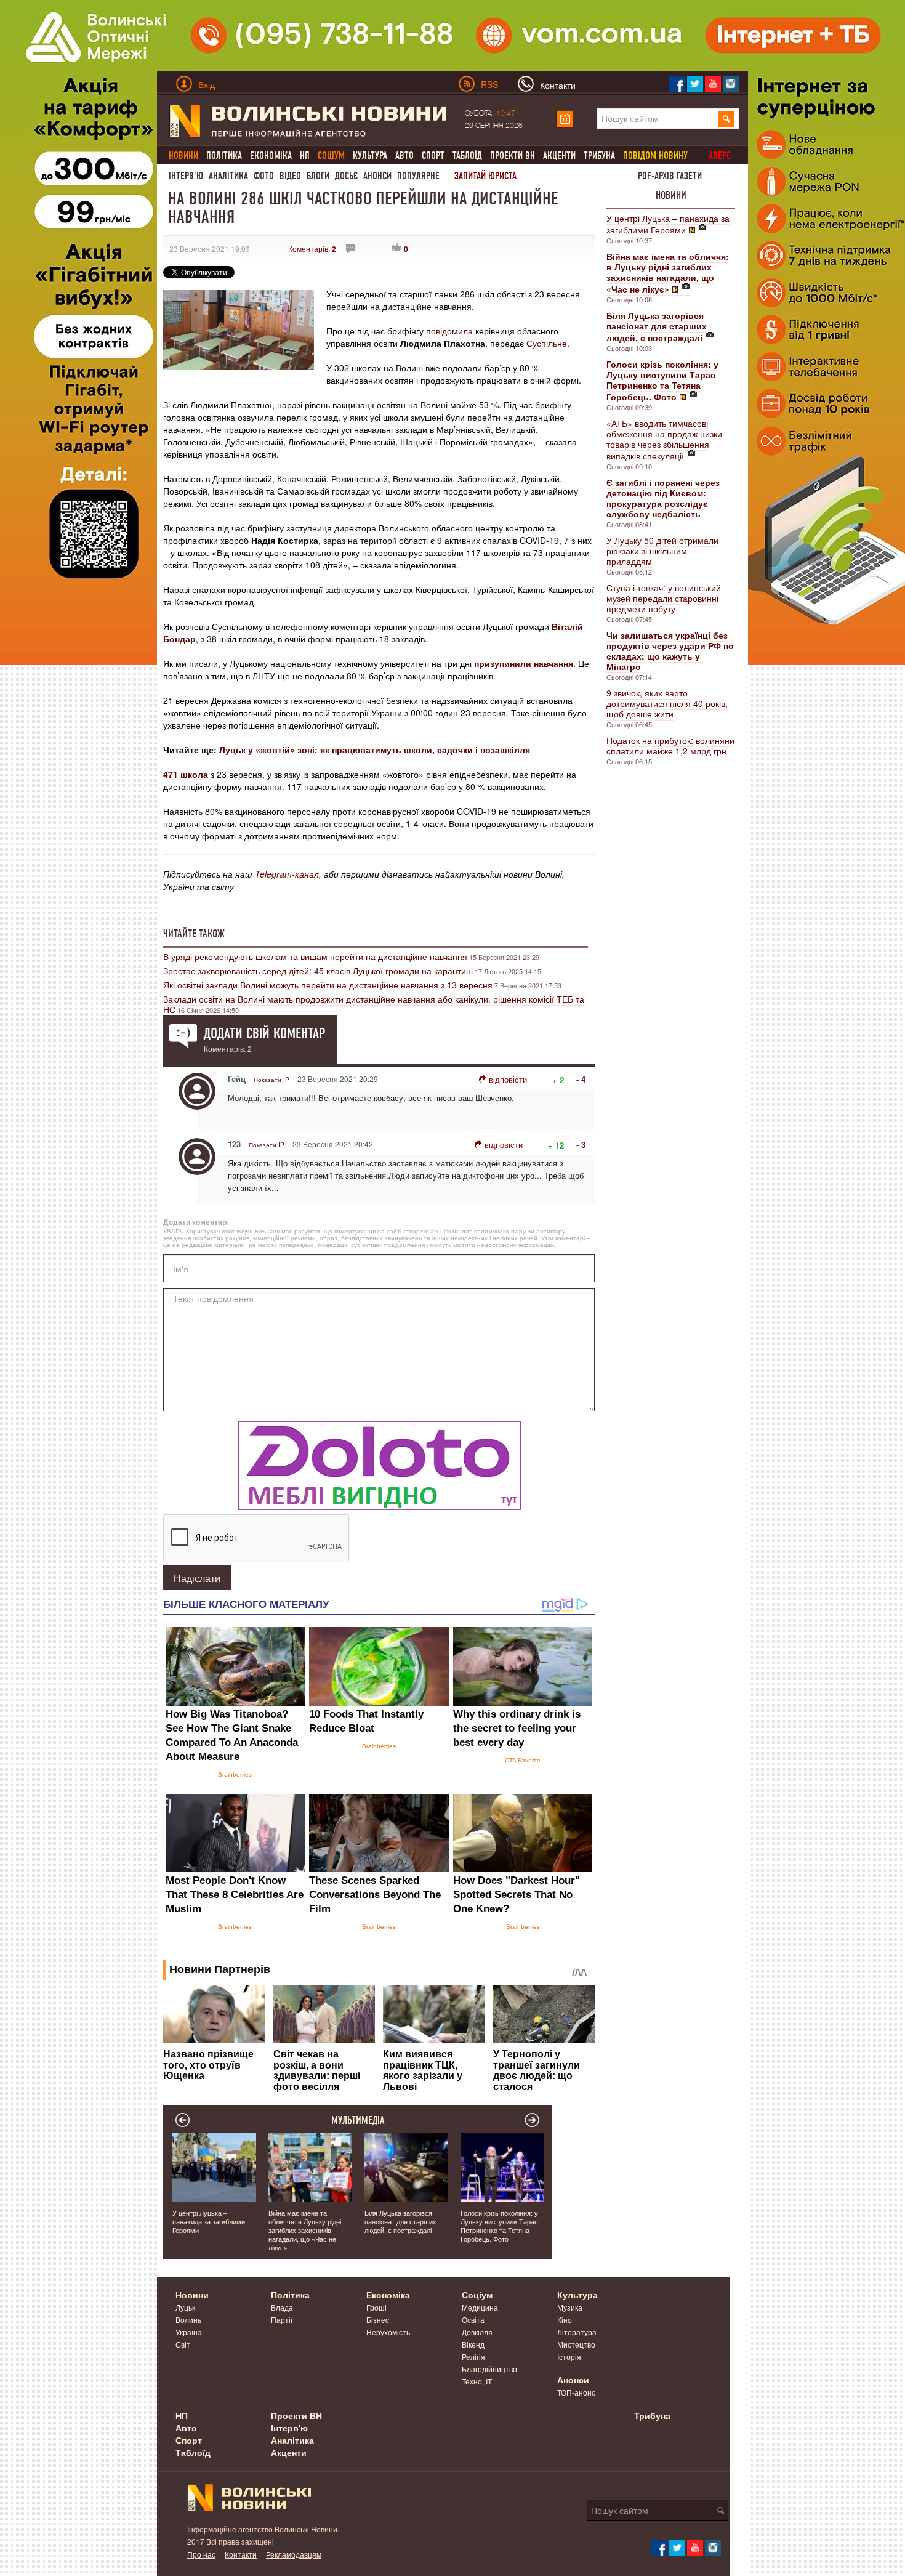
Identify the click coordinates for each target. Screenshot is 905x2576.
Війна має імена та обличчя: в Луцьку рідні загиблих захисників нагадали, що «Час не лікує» (305, 2230)
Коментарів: (312, 248)
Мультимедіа (358, 2120)
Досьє (346, 176)
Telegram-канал (287, 874)
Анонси (377, 176)
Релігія (473, 2356)
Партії (282, 2320)
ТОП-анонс (576, 2392)
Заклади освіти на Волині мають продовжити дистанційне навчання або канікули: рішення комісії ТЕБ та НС (374, 1004)
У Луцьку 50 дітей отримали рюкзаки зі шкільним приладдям (662, 551)
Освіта (473, 2320)
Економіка (271, 155)
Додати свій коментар (264, 1033)
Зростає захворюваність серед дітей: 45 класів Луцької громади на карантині (318, 971)
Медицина (480, 2307)
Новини (671, 195)
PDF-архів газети (670, 176)
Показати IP (271, 1080)
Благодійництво (489, 2369)
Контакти (241, 2554)
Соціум (477, 2295)
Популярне (418, 176)
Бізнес (378, 2320)
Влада (282, 2307)
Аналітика (228, 176)
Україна (189, 2332)
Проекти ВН (513, 155)
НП (305, 155)
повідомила (449, 331)
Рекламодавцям (294, 2554)
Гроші (376, 2307)
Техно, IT (477, 2381)
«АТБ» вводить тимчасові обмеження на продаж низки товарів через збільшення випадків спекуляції (664, 439)
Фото (264, 176)
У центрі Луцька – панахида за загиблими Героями (668, 224)
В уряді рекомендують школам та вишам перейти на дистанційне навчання (315, 956)
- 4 (581, 1079)
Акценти (559, 155)
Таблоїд (467, 155)
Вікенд (473, 2344)
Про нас (201, 2554)
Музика (570, 2307)
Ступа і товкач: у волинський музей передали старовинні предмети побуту (664, 598)
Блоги (318, 176)
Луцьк (185, 2307)
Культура (370, 155)
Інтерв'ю (186, 176)
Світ (183, 2344)
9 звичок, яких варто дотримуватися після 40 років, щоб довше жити (667, 703)
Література (577, 2332)
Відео (290, 176)
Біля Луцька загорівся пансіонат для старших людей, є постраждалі (400, 2221)
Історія (569, 2356)
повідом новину (655, 155)
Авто (404, 155)
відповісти (508, 1079)
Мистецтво (576, 2344)
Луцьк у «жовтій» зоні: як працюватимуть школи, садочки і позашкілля (375, 749)
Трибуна (599, 155)
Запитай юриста (485, 176)
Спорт (433, 155)
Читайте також (194, 934)
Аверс (720, 155)
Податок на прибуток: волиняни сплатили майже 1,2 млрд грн (670, 745)
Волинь (188, 2320)
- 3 (581, 1145)
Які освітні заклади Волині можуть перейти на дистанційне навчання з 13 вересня (328, 985)
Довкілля (477, 2332)
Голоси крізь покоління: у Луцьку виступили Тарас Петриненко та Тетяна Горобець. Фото (499, 2226)
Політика (224, 155)
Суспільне (547, 343)
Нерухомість (388, 2332)
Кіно (565, 2320)
